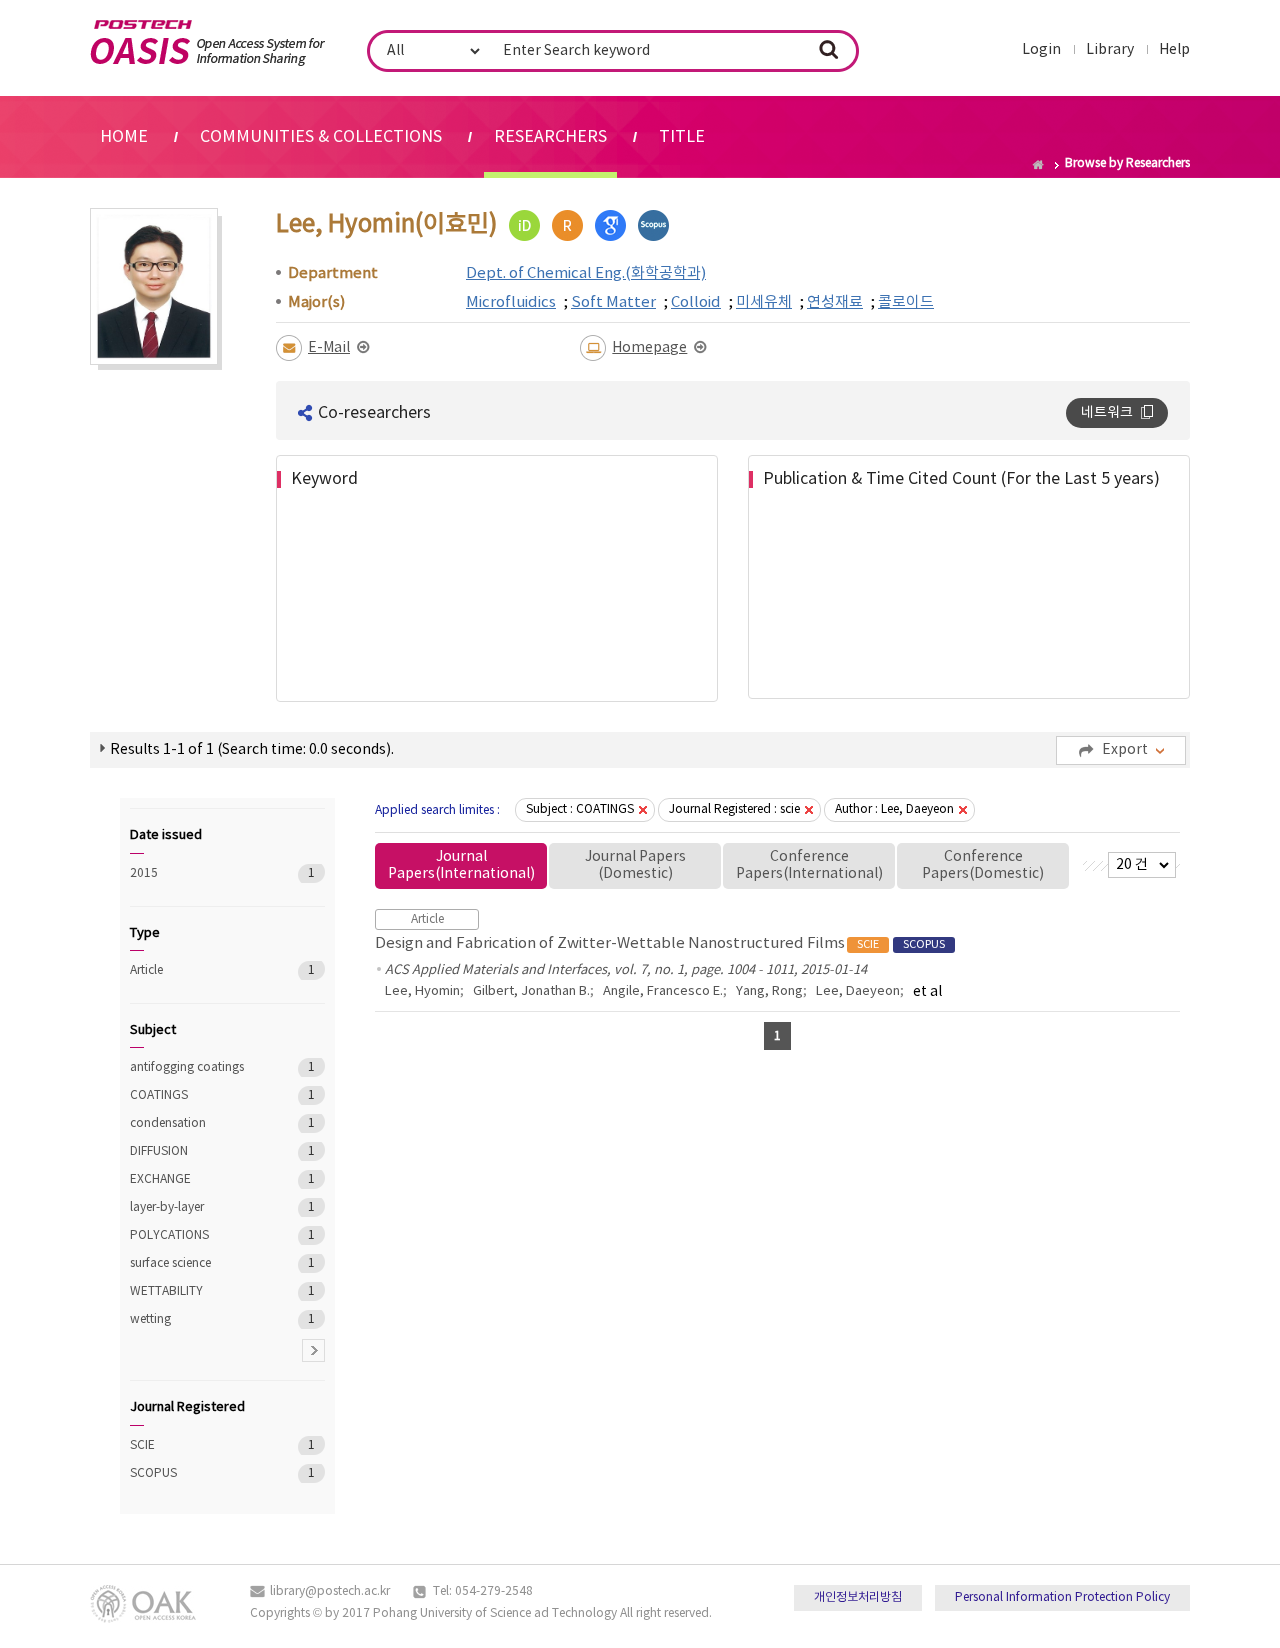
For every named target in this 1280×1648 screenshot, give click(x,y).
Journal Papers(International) (461, 865)
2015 (199, 873)
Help (1174, 50)
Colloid (696, 302)
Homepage (649, 348)
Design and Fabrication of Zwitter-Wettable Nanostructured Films (660, 943)
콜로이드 (906, 302)
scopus (653, 225)
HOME (124, 137)
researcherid (567, 225)
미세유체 (764, 302)
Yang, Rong (769, 991)
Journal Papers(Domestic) (635, 865)
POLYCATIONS (199, 1235)
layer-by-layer (199, 1207)
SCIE (199, 1445)
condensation (199, 1123)
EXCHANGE (199, 1179)
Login (1041, 50)
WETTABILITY (199, 1291)
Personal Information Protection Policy (1062, 1597)
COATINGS (199, 1095)
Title (682, 137)
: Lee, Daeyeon (894, 809)
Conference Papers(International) (809, 865)
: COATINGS (580, 809)
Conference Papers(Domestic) (983, 865)
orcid (524, 225)
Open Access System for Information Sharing (207, 43)
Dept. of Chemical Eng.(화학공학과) (586, 273)
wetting (199, 1319)
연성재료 (835, 302)
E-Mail (329, 348)
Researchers (550, 137)
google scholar (610, 225)
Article (199, 970)
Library (1110, 50)
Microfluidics (511, 302)
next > (313, 1350)
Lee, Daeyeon (858, 991)
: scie (734, 809)
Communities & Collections (321, 137)
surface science (199, 1263)
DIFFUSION (199, 1151)
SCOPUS (199, 1473)
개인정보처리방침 (858, 1597)
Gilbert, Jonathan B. (531, 991)
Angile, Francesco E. (663, 991)
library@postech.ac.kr (330, 1591)
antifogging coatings (199, 1067)
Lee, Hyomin (422, 991)
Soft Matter (613, 302)
